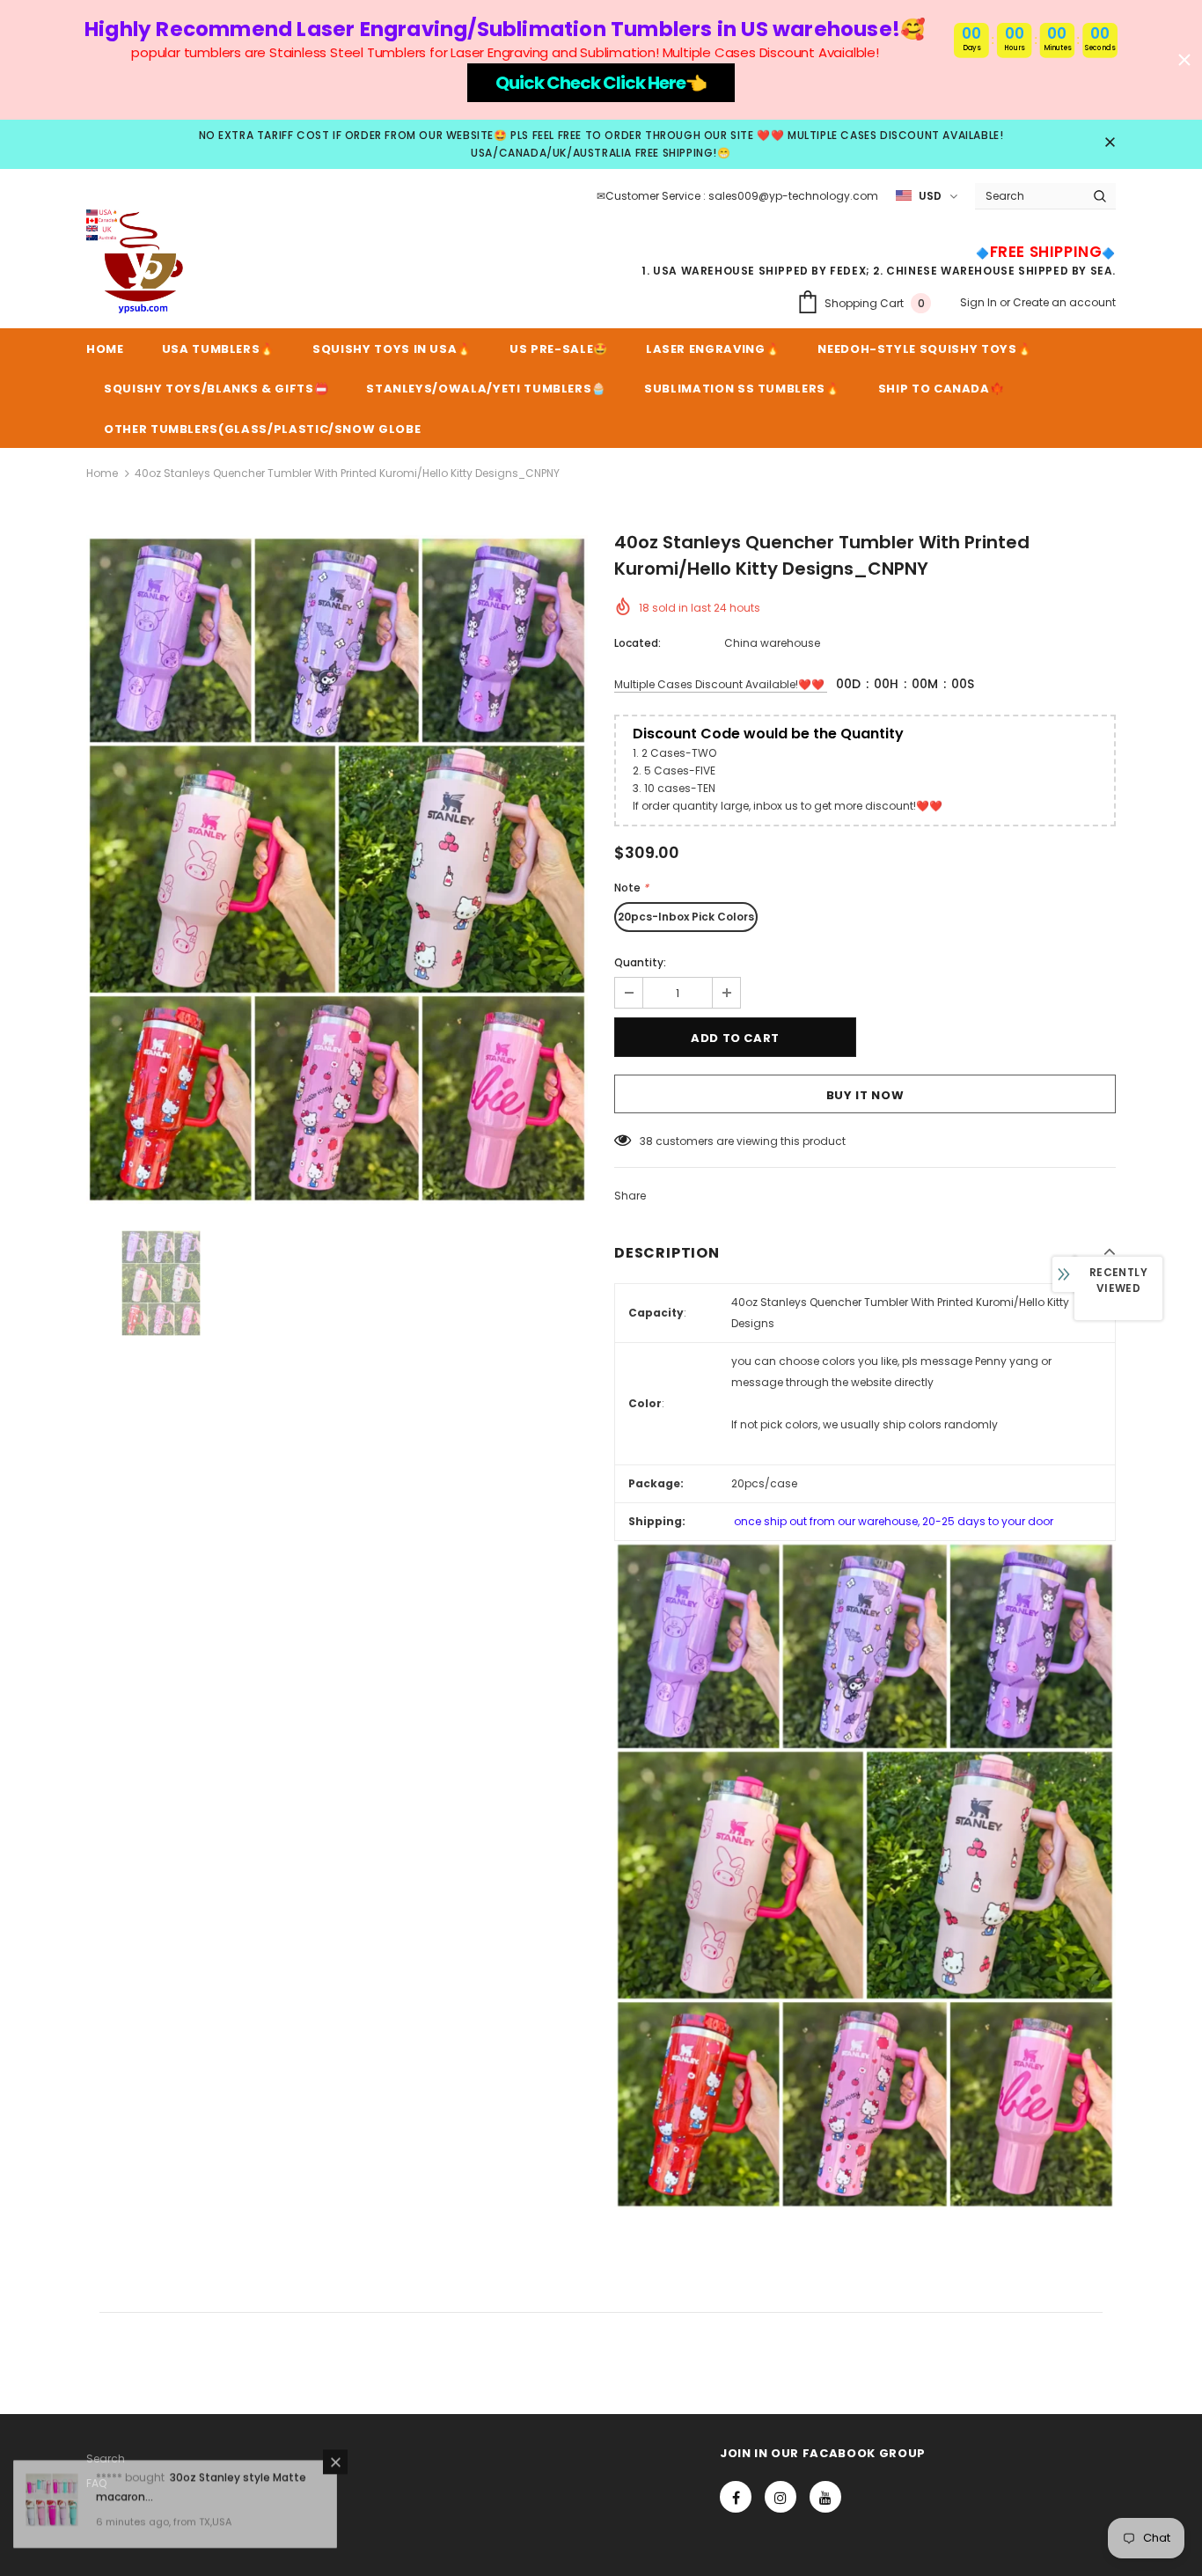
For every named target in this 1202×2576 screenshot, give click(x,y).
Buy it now (865, 1095)
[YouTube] (825, 2497)
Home (102, 473)
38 (646, 1141)
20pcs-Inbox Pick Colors (686, 917)
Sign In (980, 302)
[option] (337, 870)
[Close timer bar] (1184, 60)
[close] (1110, 143)
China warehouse (772, 643)
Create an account (1064, 302)
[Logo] (139, 262)
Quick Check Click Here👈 (601, 83)
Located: (638, 643)
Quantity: (640, 962)
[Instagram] (781, 2497)
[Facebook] (736, 2497)
